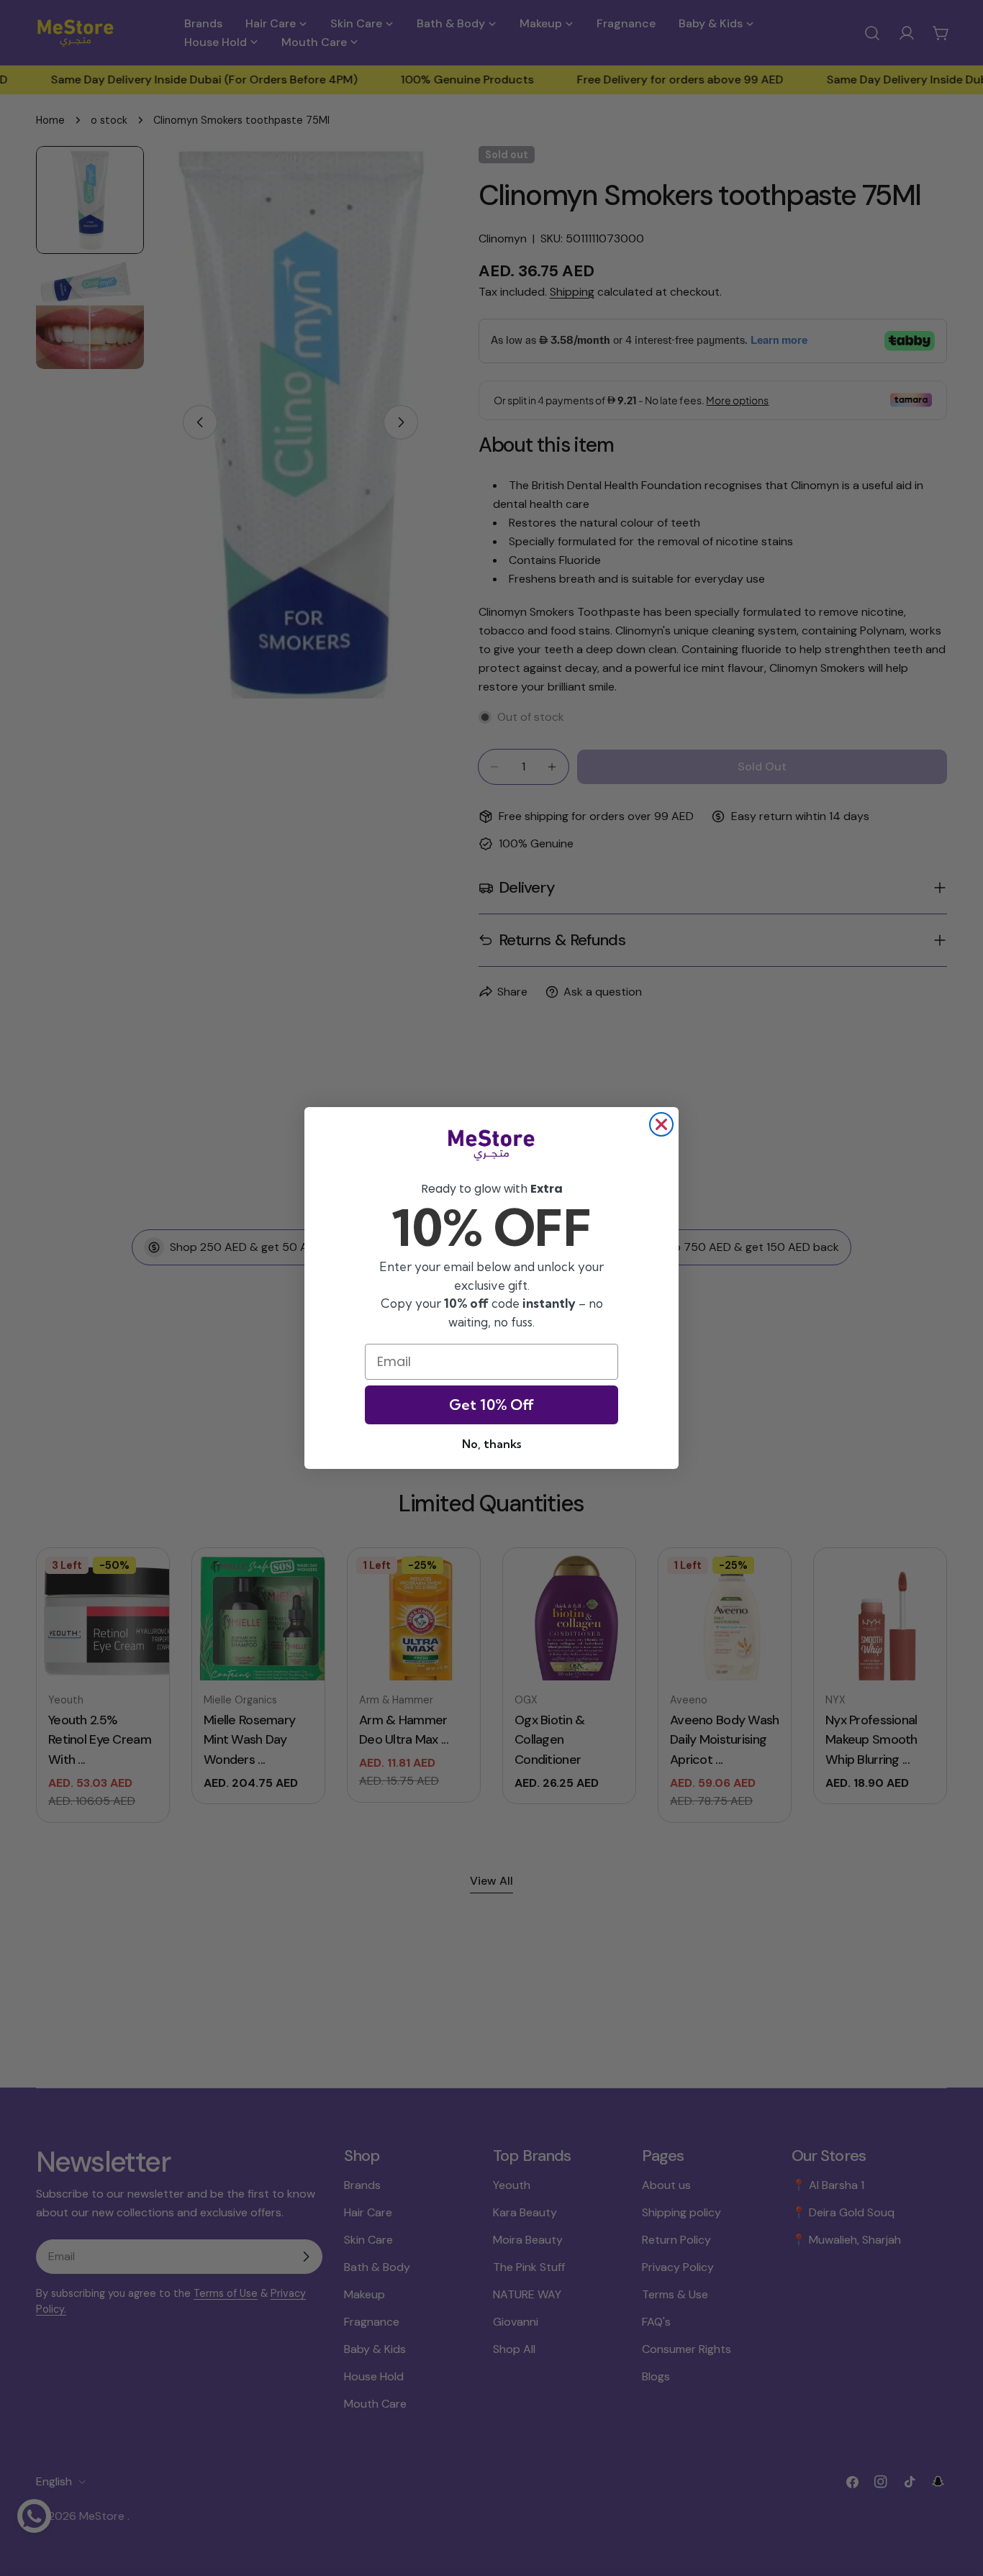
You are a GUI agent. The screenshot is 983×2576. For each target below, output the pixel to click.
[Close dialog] (661, 1124)
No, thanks (491, 1444)
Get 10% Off (491, 1405)
